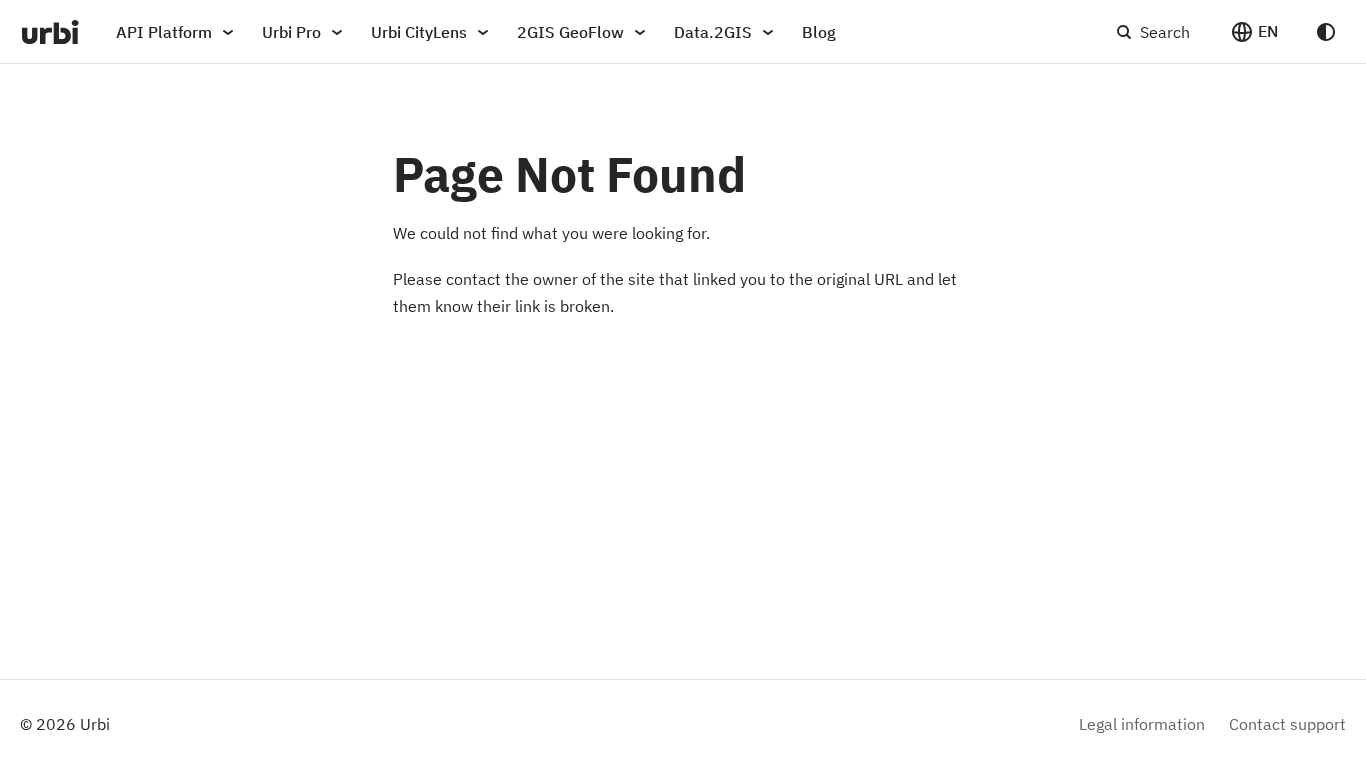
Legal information (1142, 724)
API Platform (164, 32)
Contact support (1287, 724)
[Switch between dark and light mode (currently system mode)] (1326, 32)
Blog (819, 32)
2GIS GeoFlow (570, 32)
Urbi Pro (291, 32)
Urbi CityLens (419, 32)
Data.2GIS (713, 32)
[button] (1254, 32)
